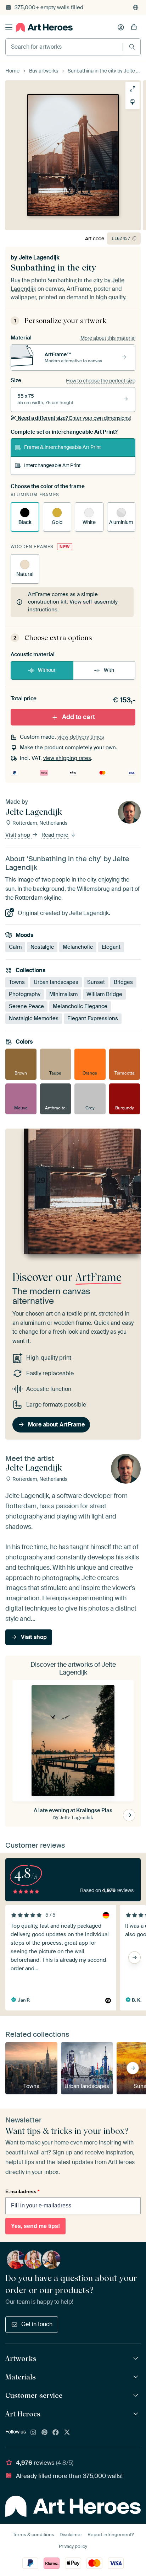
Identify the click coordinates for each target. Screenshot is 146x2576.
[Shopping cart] (134, 27)
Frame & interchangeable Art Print (63, 447)
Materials (21, 2377)
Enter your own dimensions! (74, 418)
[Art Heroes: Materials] (137, 2377)
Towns (17, 982)
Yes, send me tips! (35, 2226)
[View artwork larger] (133, 89)
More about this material (108, 338)
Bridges (123, 982)
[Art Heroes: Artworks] (137, 2359)
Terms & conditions (33, 2535)
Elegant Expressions (93, 1018)
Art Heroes (23, 2414)
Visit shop (18, 835)
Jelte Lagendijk (39, 258)
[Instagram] (33, 2433)
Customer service (34, 2395)
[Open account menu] (121, 27)
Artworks (21, 2358)
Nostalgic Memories (34, 1018)
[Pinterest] (45, 2433)
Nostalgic (42, 947)
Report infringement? (111, 2535)
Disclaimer (71, 2535)
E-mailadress (22, 2191)
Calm (15, 947)
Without (47, 670)
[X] (67, 2433)
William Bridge (104, 994)
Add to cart (78, 717)
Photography (25, 994)
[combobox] (64, 47)
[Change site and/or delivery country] (136, 7)
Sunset (96, 982)
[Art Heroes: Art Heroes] (137, 2414)
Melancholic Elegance (80, 1006)
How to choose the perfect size (101, 381)
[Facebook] (56, 2433)
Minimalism (63, 994)
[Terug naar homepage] (44, 27)
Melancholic (78, 947)
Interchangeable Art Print (52, 465)
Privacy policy (73, 2546)
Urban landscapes (56, 982)
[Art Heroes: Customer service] (137, 2396)
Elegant (111, 947)
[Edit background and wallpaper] (133, 102)
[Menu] (9, 27)
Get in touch (37, 2324)
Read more (56, 835)
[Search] (132, 47)
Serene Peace (26, 1006)
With (109, 670)
